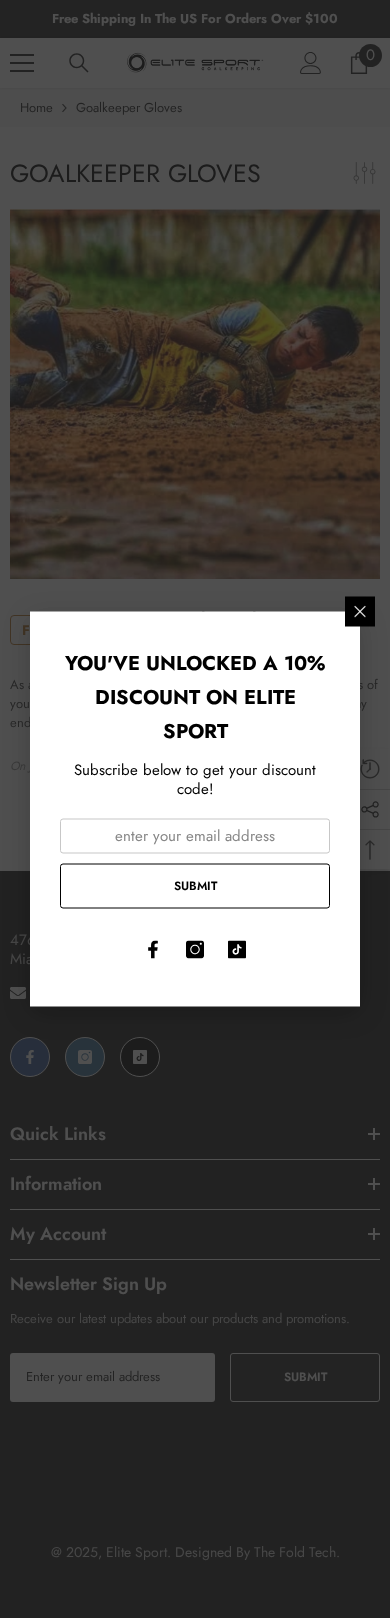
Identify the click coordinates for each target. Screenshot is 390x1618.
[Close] (360, 612)
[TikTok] (237, 950)
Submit (195, 885)
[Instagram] (195, 950)
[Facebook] (153, 950)
